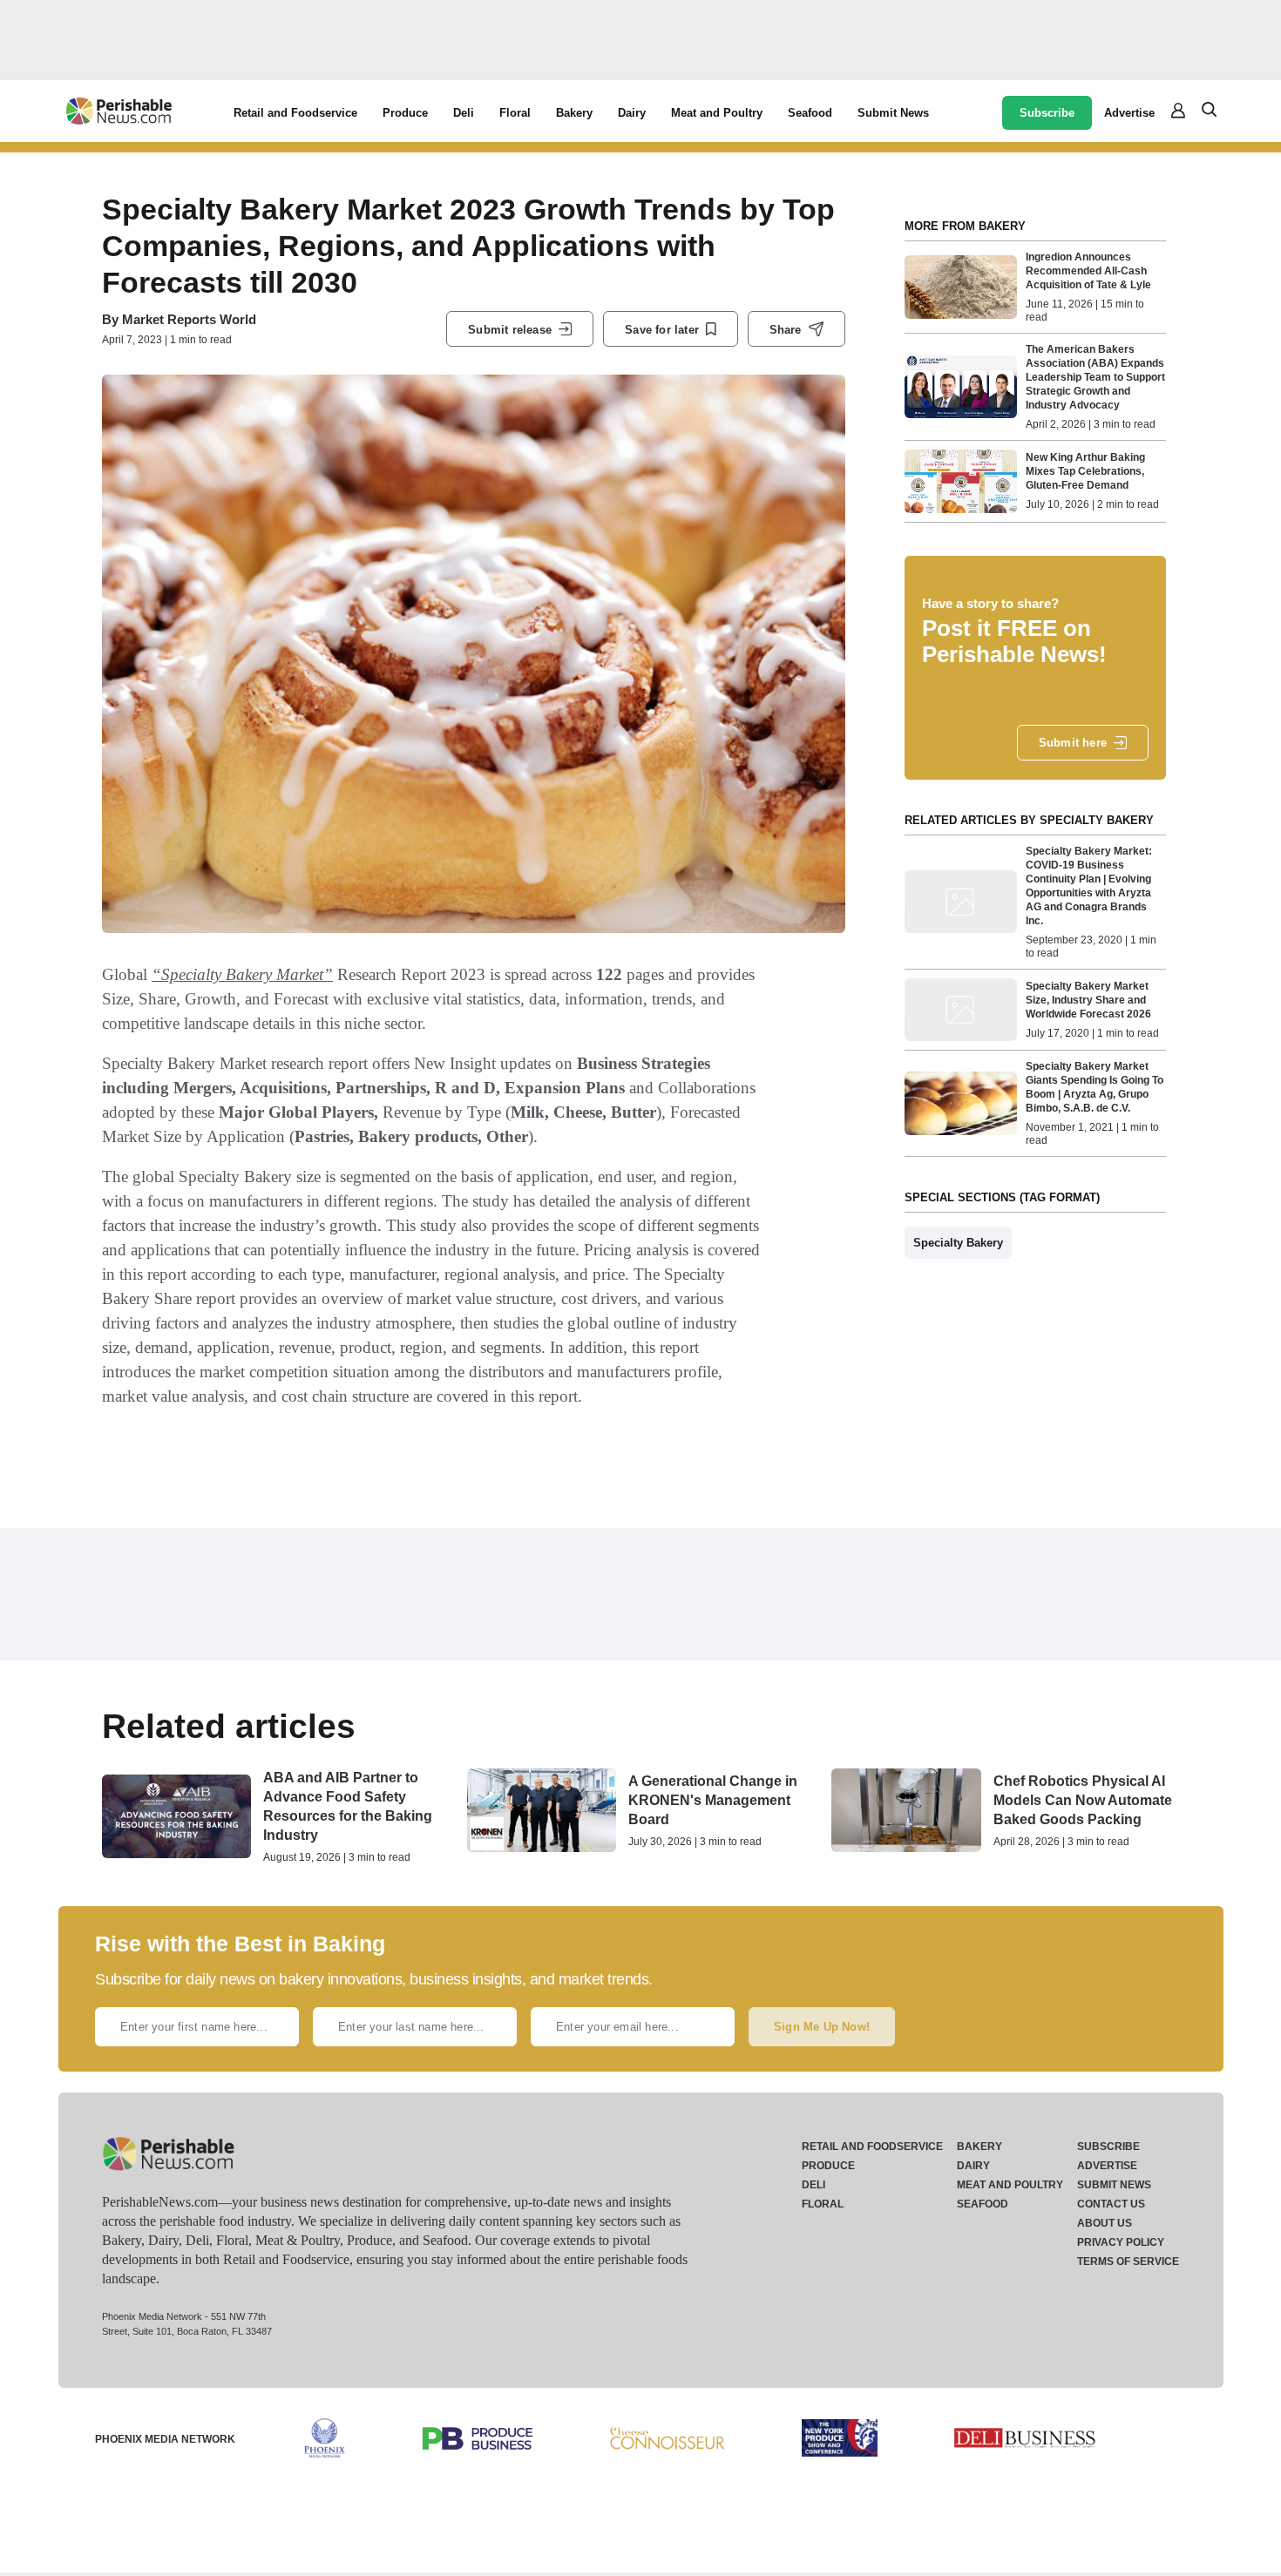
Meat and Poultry (717, 113)
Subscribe (1047, 113)
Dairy (632, 113)
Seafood (810, 113)
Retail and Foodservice (295, 113)
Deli (464, 113)
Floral (515, 113)
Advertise (1129, 113)
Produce (405, 113)
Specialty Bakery (958, 1243)
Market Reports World (189, 319)
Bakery (574, 113)
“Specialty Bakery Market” (242, 974)
